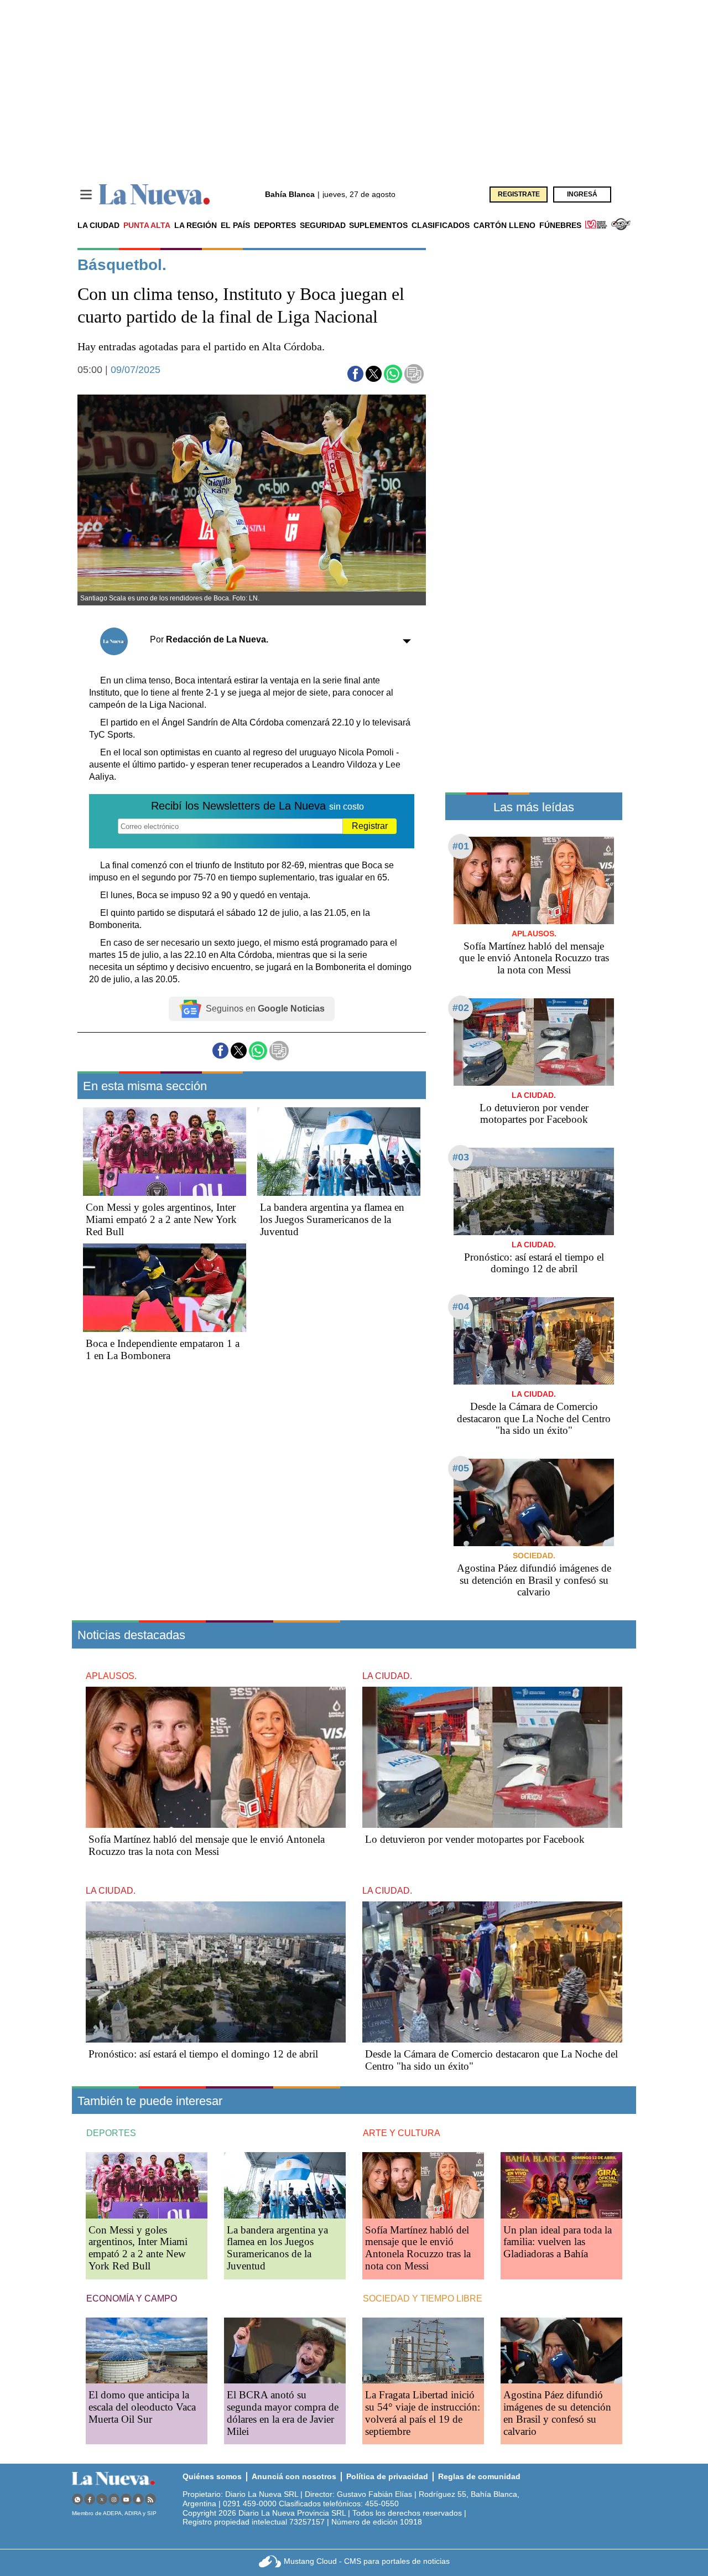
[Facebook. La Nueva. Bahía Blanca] (90, 2499)
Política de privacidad (387, 2476)
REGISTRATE (519, 194)
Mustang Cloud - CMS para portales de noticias (367, 2561)
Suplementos (378, 225)
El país (235, 225)
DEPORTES (111, 2133)
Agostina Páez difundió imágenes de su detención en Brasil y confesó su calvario (534, 1580)
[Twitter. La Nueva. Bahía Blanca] (102, 2499)
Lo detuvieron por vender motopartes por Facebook (534, 1114)
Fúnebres (560, 225)
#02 (461, 1008)
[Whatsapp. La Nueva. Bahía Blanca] (77, 2499)
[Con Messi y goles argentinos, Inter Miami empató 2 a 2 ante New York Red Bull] (165, 1152)
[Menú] (86, 195)
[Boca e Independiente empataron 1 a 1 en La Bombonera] (165, 1288)
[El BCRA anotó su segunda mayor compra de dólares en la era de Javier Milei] (285, 2350)
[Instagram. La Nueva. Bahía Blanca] (114, 2499)
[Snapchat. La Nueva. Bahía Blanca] (138, 2499)
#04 (461, 1307)
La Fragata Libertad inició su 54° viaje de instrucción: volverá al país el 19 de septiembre (423, 2413)
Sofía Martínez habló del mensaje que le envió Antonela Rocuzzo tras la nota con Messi (534, 958)
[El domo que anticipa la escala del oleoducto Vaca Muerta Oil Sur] (147, 2350)
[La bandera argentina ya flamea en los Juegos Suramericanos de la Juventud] (339, 1152)
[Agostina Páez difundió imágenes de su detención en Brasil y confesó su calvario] (534, 1502)
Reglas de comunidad (479, 2476)
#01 (461, 846)
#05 (461, 1468)
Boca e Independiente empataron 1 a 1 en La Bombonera (163, 1349)
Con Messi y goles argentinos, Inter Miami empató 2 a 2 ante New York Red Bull (161, 1219)
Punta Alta (147, 225)
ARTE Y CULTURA (402, 2133)
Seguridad (323, 225)
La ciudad (98, 225)
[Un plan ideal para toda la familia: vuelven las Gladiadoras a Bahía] (561, 2185)
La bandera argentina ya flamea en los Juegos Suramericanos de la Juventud (332, 1219)
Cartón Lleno (504, 225)
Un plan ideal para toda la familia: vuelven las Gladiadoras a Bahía (558, 2242)
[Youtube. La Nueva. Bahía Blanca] (126, 2499)
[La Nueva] (154, 195)
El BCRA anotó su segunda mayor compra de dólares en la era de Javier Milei (283, 2413)
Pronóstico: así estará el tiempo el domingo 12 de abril (534, 1263)
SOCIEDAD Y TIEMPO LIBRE (423, 2298)
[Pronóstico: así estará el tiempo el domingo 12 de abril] (534, 1191)
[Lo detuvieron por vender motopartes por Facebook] (534, 1042)
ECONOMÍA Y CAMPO (132, 2298)
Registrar (370, 826)
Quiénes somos (212, 2476)
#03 (461, 1157)
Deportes (275, 225)
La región (196, 225)
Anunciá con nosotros (294, 2476)
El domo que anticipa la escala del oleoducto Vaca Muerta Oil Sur (142, 2407)
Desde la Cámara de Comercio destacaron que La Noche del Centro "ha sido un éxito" (534, 1419)
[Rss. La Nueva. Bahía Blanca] (150, 2499)
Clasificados (441, 225)
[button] (355, 374)
